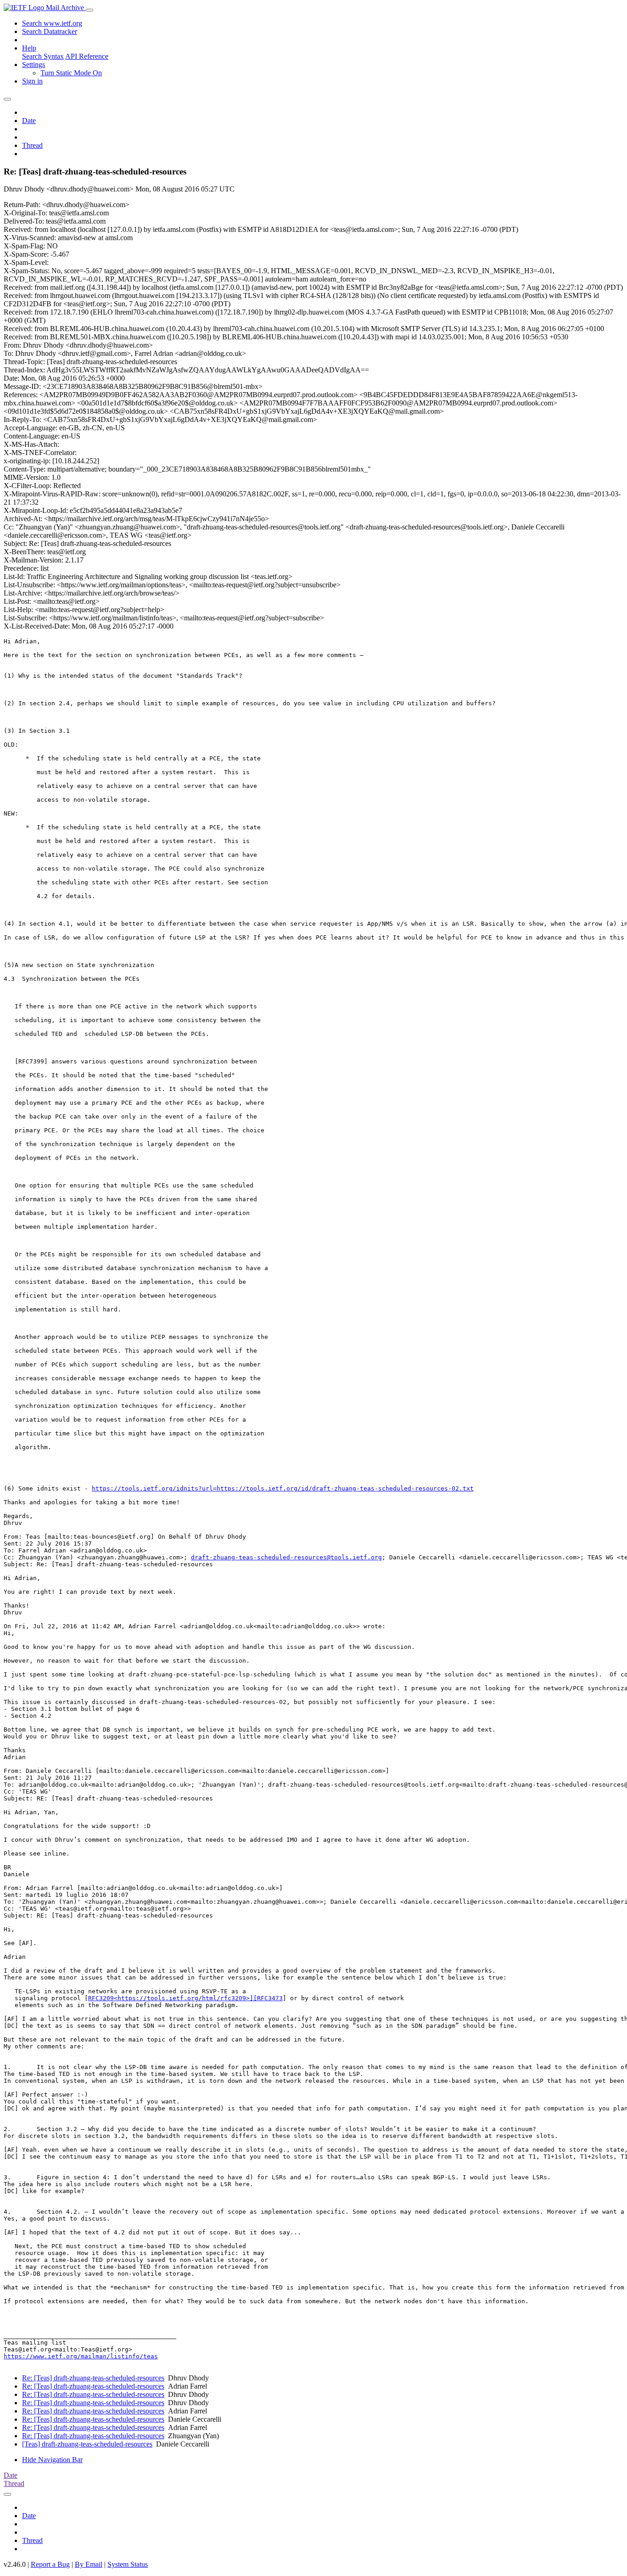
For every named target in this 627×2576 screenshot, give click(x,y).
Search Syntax (43, 56)
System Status (128, 2564)
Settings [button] (34, 65)
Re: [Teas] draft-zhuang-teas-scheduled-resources (93, 2378)
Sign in (32, 81)
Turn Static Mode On (71, 73)
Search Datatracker (50, 31)
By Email (89, 2564)
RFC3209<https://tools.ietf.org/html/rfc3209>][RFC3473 (185, 1998)
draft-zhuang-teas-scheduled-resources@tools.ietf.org (286, 1557)
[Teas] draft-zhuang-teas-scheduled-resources (87, 2444)
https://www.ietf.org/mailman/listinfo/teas (81, 2356)
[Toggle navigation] (90, 10)
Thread (32, 145)
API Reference (87, 56)
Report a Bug (50, 2564)
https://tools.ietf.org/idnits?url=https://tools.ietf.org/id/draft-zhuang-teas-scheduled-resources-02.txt (283, 1488)
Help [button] (29, 48)
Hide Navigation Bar (52, 2460)
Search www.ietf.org (52, 23)
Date (29, 121)
